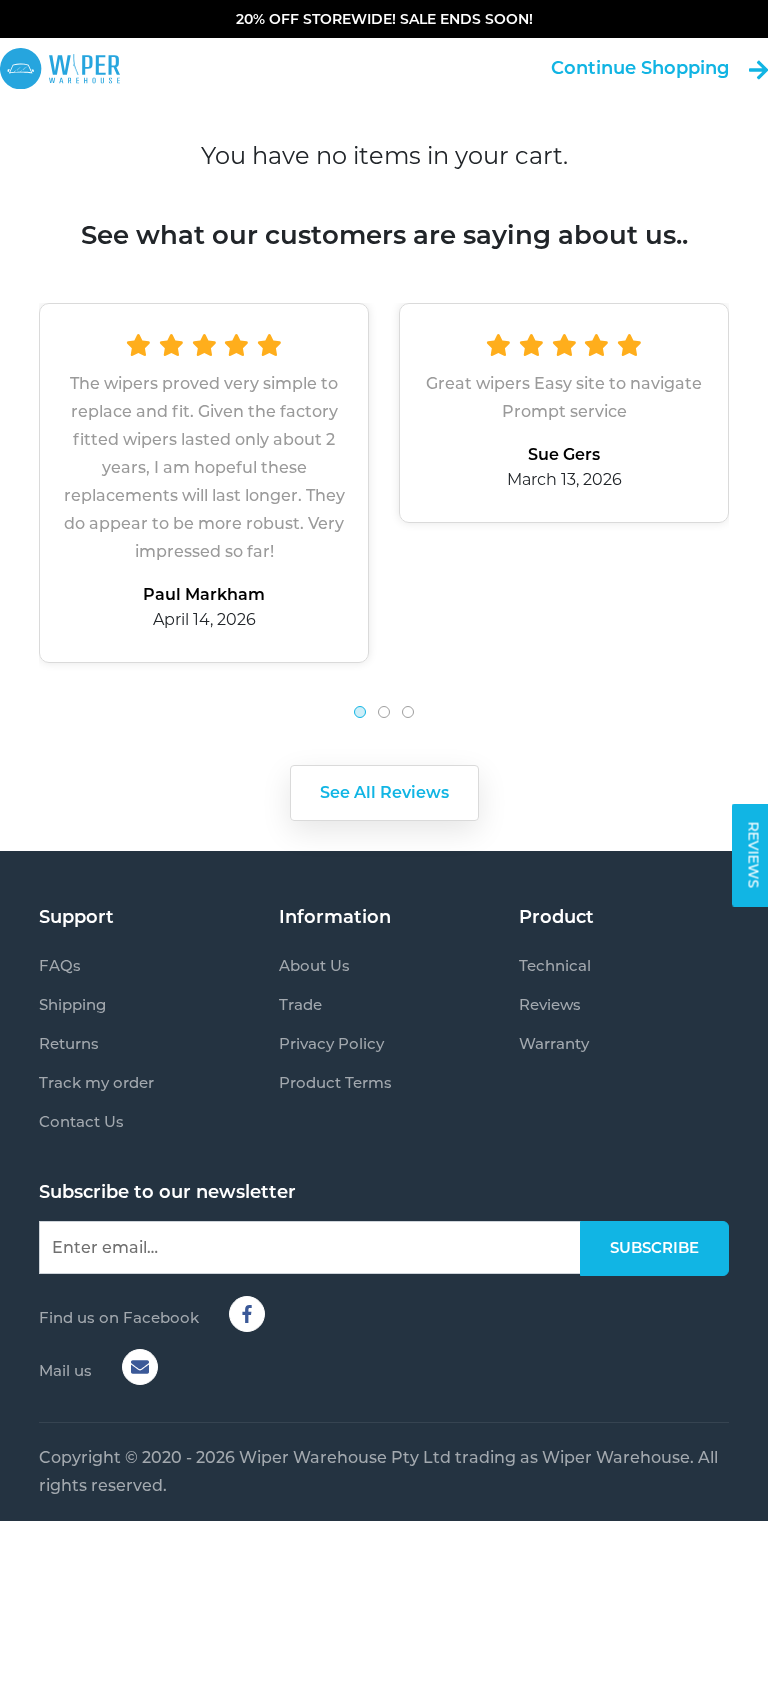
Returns (69, 1043)
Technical (555, 965)
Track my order (96, 1082)
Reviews (550, 1004)
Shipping (72, 1004)
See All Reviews (384, 792)
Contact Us (81, 1121)
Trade (300, 1004)
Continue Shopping (640, 68)
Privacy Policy (331, 1043)
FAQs (60, 965)
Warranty (554, 1043)
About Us (314, 965)
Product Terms (335, 1082)
